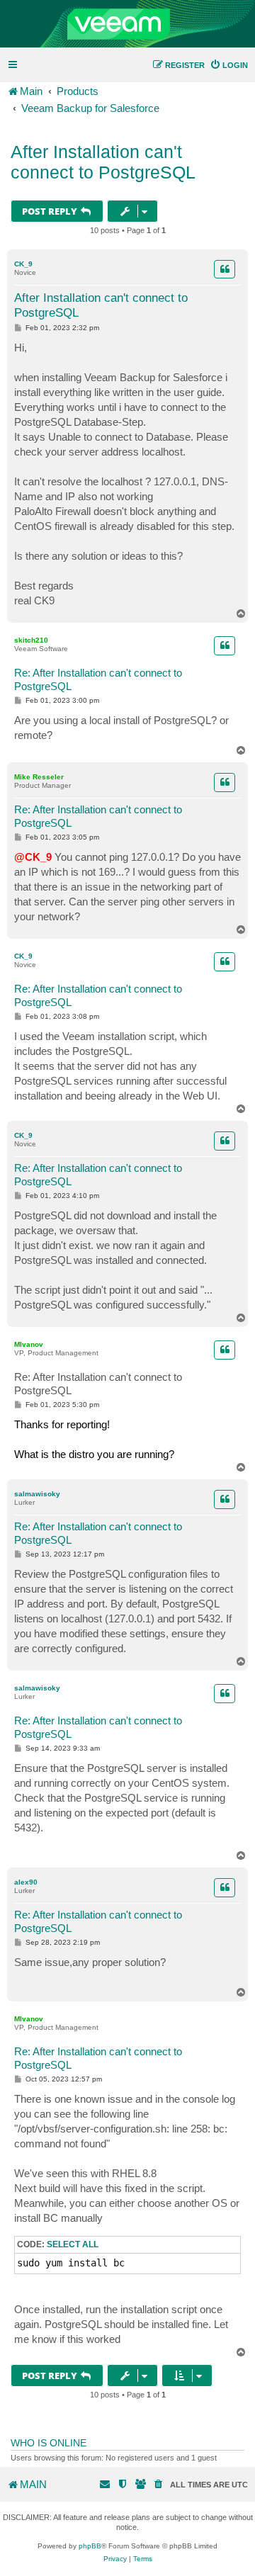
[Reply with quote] (225, 269)
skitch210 (31, 640)
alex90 (26, 1882)
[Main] (127, 24)
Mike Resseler (39, 777)
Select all (73, 2244)
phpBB (90, 2546)
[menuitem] (229, 65)
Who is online (49, 2443)
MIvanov (29, 1344)
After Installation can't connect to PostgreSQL (103, 162)
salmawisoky (37, 1494)
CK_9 (23, 264)
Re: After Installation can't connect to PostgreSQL (98, 679)
